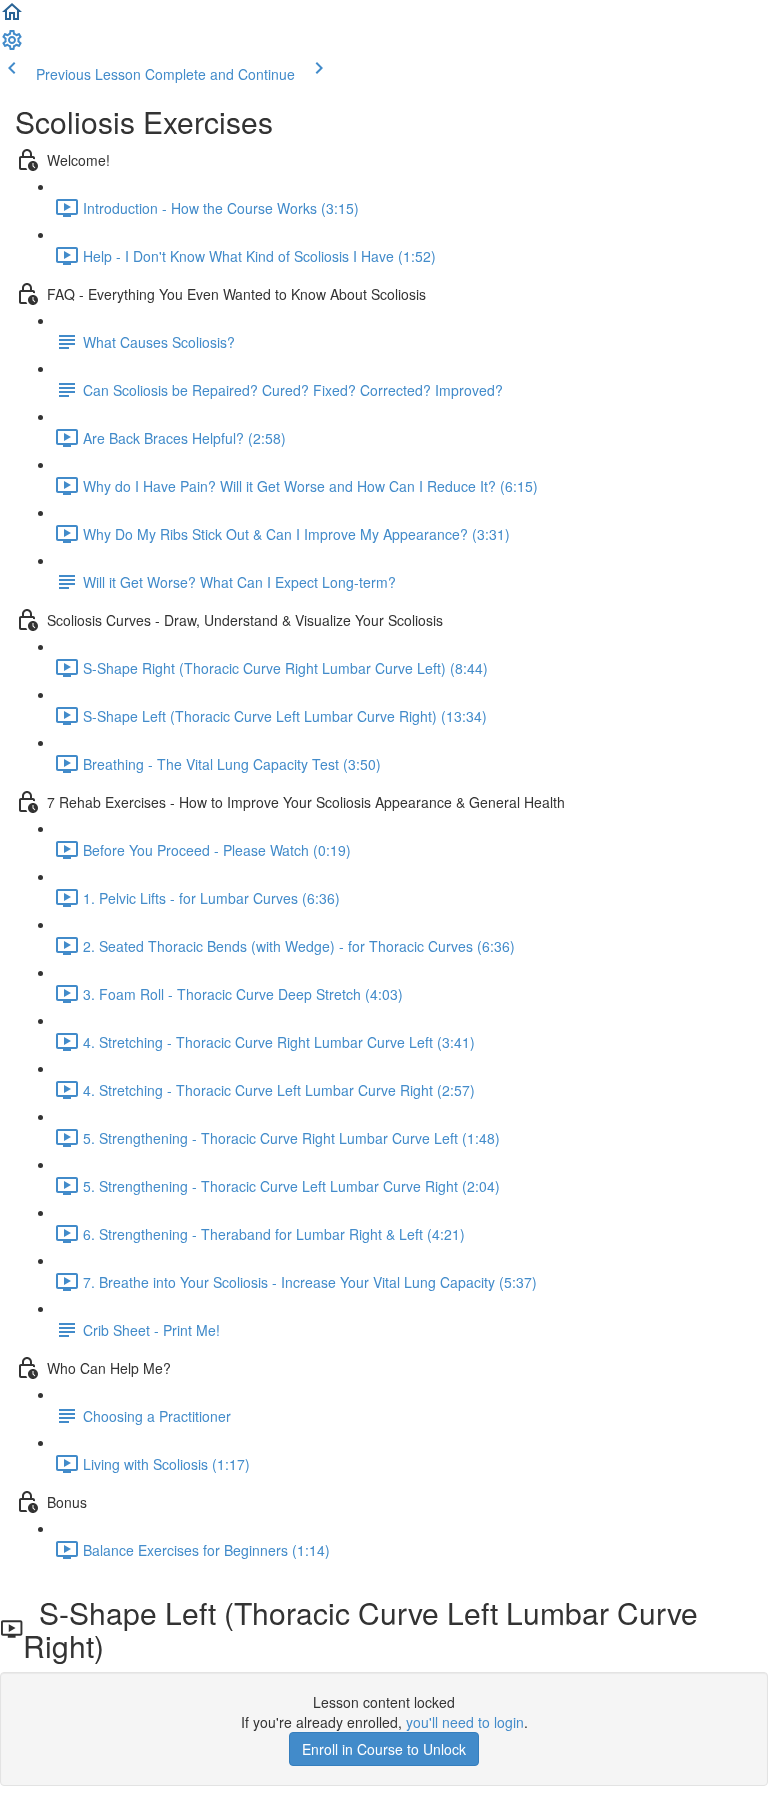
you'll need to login (465, 1722)
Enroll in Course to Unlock (384, 1749)
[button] (12, 18)
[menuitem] (12, 46)
